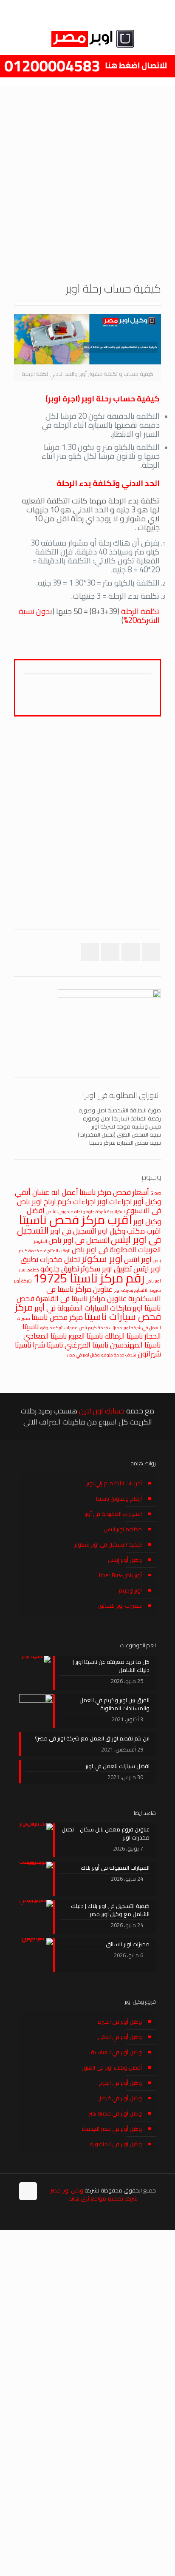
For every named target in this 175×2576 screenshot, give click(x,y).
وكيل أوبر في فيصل (120, 2098)
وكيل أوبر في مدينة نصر (115, 2113)
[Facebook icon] (49, 2217)
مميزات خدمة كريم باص (101, 1328)
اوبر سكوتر (102, 1259)
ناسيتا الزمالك (124, 1336)
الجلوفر (41, 1241)
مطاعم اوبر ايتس (123, 1529)
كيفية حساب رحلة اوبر (121, 399)
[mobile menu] (16, 38)
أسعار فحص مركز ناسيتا (114, 1192)
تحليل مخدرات (60, 1259)
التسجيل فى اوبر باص (79, 1240)
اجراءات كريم (77, 1201)
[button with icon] (151, 952)
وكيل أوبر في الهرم (120, 2083)
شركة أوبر (23, 1281)
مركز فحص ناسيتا (57, 1317)
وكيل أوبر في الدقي (120, 2037)
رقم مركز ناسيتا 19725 (89, 1278)
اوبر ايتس (138, 1259)
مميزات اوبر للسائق (120, 1606)
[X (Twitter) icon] (40, 2217)
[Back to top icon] (28, 2191)
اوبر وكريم (130, 1590)
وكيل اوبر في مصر (83, 1355)
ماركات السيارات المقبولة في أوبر (83, 1308)
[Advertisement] (87, 178)
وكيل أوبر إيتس (125, 1560)
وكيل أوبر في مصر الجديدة (112, 2129)
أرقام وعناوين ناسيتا (119, 1498)
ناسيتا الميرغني (87, 1345)
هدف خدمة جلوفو (119, 1355)
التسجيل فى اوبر (73, 1231)
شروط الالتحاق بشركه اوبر (138, 1290)
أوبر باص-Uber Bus (120, 1575)
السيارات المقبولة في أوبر (113, 1514)
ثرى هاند (79, 2198)
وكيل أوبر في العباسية (116, 2052)
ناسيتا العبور (86, 1336)
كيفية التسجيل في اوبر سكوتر (108, 1544)
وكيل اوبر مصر (67, 2190)
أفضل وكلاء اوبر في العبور (112, 2067)
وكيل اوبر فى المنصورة (116, 2144)
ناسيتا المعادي (45, 1336)
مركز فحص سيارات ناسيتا (88, 1312)
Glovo (156, 1193)
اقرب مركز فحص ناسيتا (75, 1220)
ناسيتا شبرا (48, 1345)
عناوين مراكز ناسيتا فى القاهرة (81, 1298)
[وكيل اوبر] (87, 38)
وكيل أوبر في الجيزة (120, 2022)
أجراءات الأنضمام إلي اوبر (114, 1483)
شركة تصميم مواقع (114, 2198)
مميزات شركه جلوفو (59, 1328)
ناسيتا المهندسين (135, 1345)
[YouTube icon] (31, 2217)
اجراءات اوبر (115, 1201)
